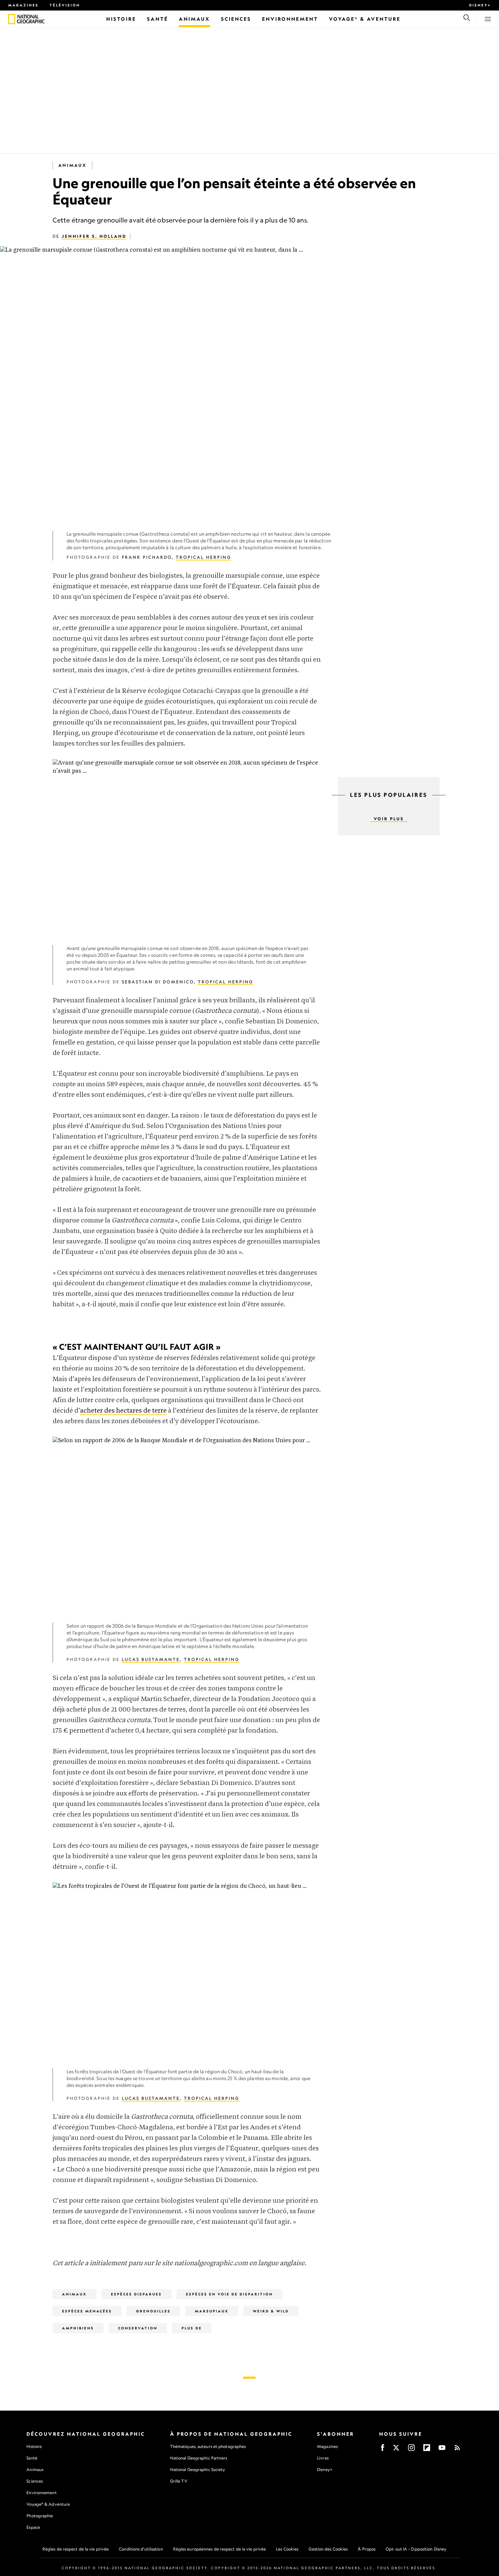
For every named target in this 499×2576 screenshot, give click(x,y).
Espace (33, 2527)
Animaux (72, 165)
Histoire (34, 2446)
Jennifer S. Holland (94, 236)
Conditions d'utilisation (141, 2549)
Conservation (138, 2328)
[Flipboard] (427, 2450)
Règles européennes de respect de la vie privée (220, 2549)
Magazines (23, 5)
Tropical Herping (204, 557)
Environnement (41, 2493)
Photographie (40, 2516)
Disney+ (480, 5)
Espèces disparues (136, 2294)
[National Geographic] (12, 19)
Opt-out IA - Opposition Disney (416, 2549)
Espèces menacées (87, 2311)
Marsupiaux (212, 2311)
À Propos (367, 2549)
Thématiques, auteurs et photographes (208, 2446)
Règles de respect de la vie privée (76, 2549)
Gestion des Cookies (328, 2549)
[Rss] (457, 2450)
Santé (32, 2458)
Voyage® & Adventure (48, 2504)
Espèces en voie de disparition (229, 2294)
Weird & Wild (271, 2311)
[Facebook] (383, 2450)
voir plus (389, 819)
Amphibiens (78, 2328)
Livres (323, 2458)
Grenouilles (153, 2311)
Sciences (35, 2481)
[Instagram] (411, 2450)
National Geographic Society (198, 2470)
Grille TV (179, 2481)
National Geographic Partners (199, 2458)
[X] (396, 2450)
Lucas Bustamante (151, 1659)
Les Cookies (287, 2549)
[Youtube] (442, 2450)
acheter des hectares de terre (123, 1411)
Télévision (65, 5)
